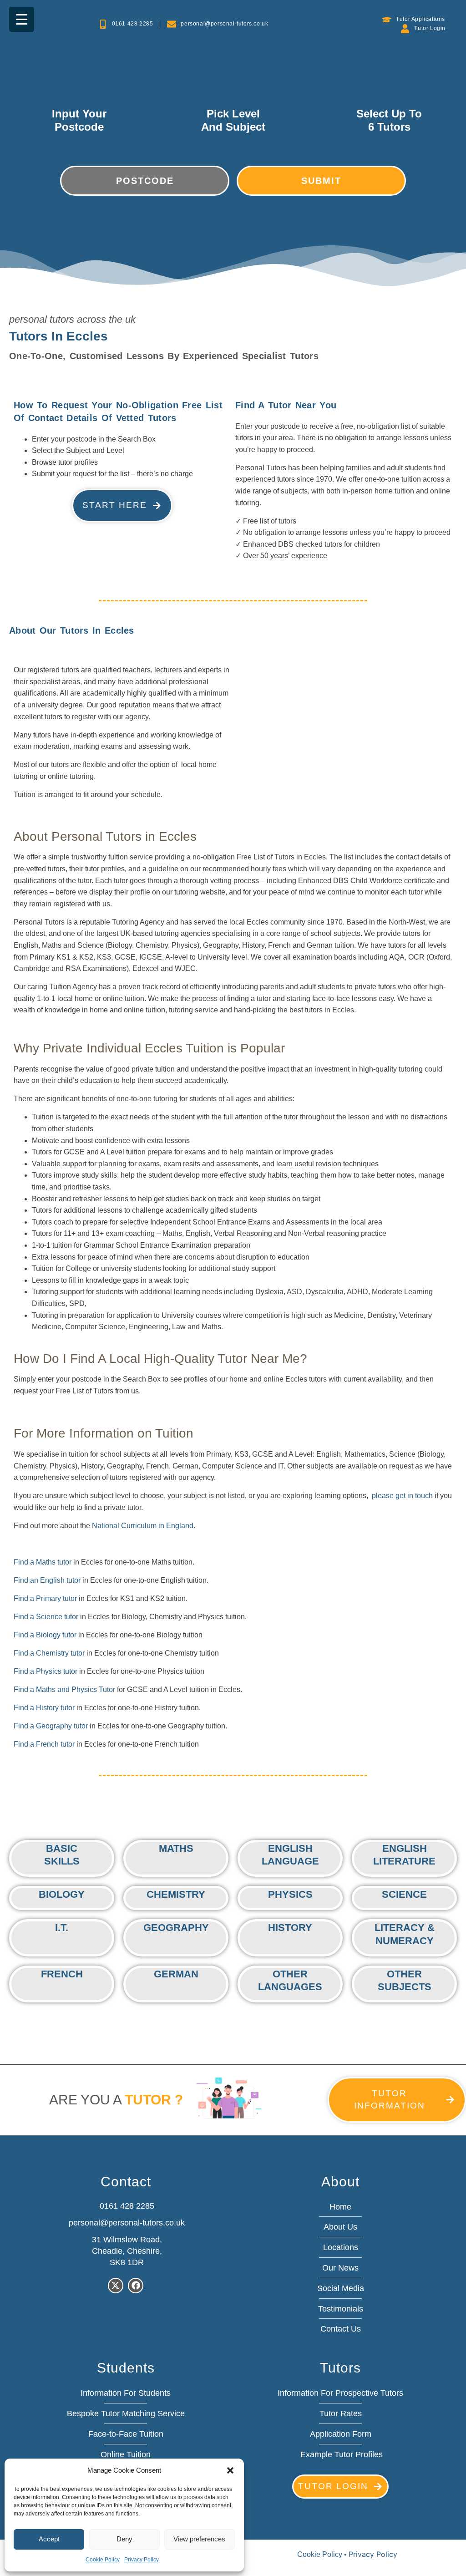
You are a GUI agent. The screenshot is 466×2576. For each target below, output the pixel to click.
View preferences (199, 2539)
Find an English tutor (47, 1580)
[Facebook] (136, 2286)
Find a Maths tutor (43, 1562)
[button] (230, 2470)
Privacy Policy (142, 2560)
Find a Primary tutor (45, 1598)
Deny (124, 2539)
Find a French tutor (44, 1744)
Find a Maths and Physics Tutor (64, 1689)
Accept (49, 2539)
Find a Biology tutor (45, 1635)
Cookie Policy (103, 2560)
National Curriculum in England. (144, 1526)
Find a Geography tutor (51, 1726)
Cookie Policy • (323, 2554)
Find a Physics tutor (46, 1671)
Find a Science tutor (46, 1617)
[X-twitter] (116, 2286)
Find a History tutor (44, 1708)
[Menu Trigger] (22, 19)
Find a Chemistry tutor (49, 1653)
